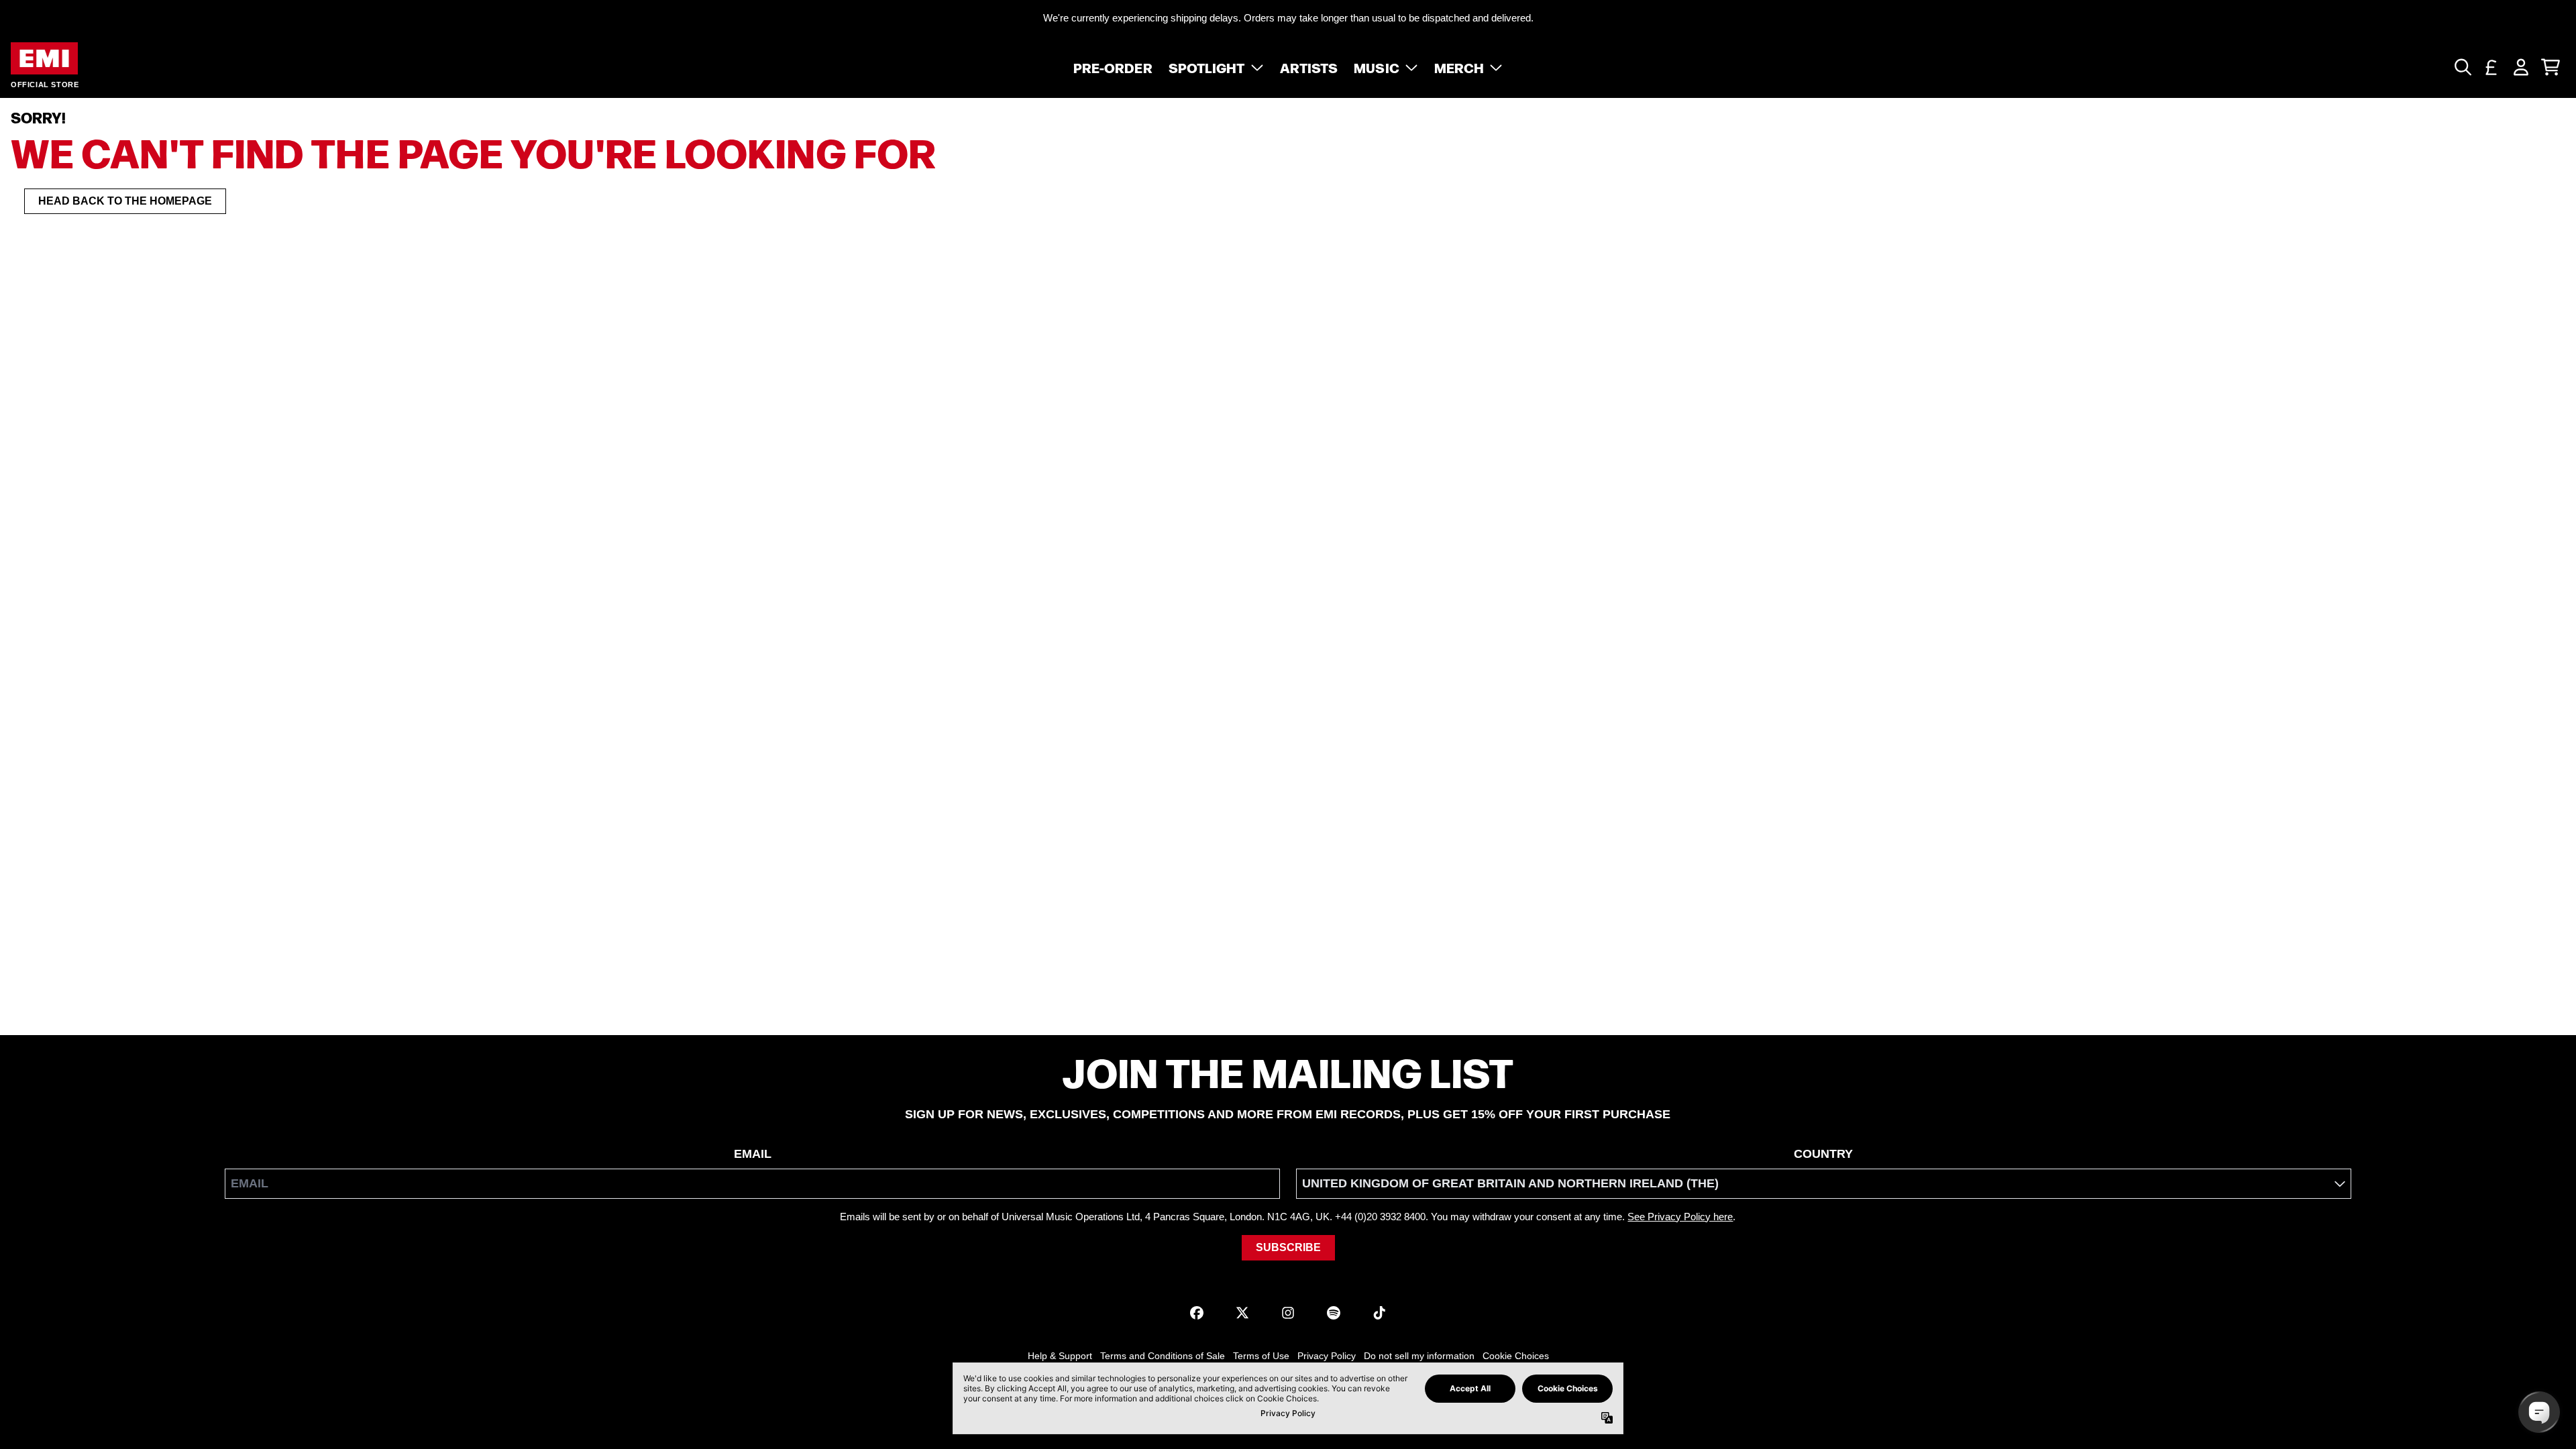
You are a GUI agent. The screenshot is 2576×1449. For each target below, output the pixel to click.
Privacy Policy (1327, 1356)
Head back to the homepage (125, 201)
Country (1823, 1154)
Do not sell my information (1419, 1356)
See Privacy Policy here (1680, 1217)
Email (753, 1154)
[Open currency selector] (2491, 67)
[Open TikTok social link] (1379, 1313)
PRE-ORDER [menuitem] (1113, 67)
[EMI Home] (44, 59)
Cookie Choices (1516, 1356)
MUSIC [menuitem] (1377, 67)
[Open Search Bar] (2462, 67)
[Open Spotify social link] (1334, 1313)
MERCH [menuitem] (1459, 67)
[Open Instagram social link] (1288, 1313)
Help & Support (1060, 1356)
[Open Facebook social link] (1197, 1313)
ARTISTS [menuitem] (1309, 67)
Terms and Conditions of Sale (1163, 1356)
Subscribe (1288, 1247)
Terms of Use (1261, 1356)
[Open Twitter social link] (1242, 1313)
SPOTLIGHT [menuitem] (1207, 67)
